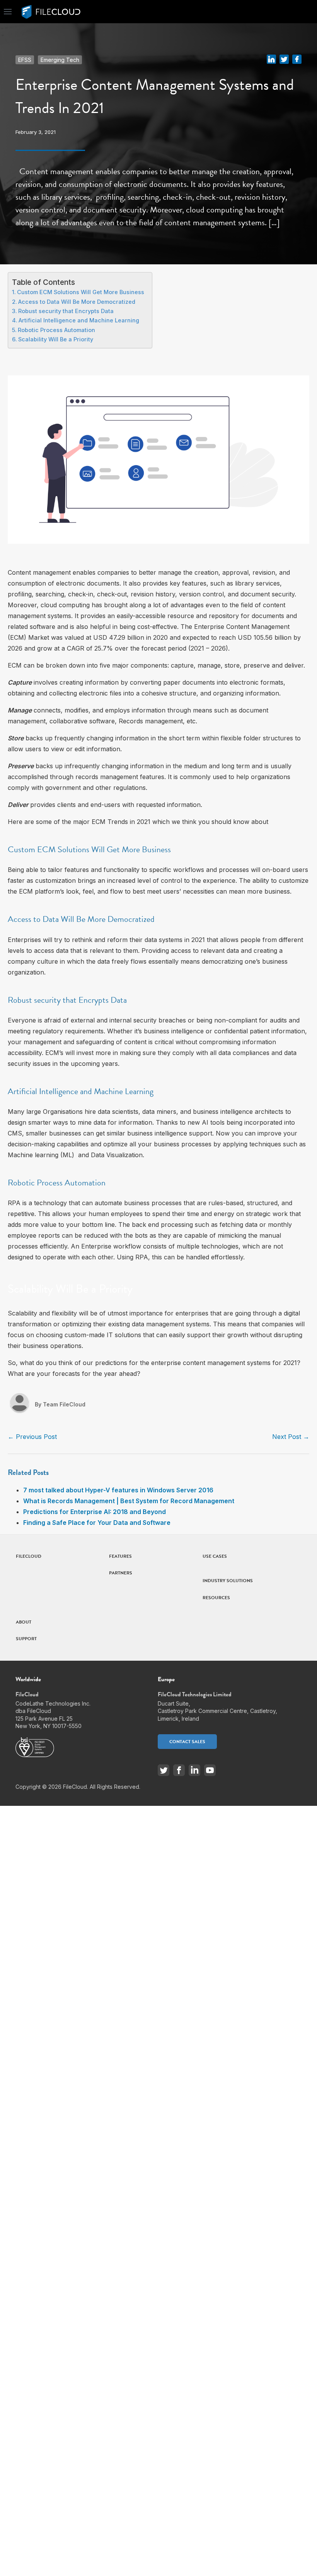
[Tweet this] (284, 58)
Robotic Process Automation (56, 330)
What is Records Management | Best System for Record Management (129, 1501)
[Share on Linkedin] (271, 58)
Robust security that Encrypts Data (66, 311)
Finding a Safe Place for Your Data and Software (97, 1523)
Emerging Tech (60, 60)
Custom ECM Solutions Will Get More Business (81, 292)
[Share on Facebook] (297, 58)
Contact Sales (187, 1742)
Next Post (291, 1437)
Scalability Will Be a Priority (56, 339)
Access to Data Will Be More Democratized (77, 302)
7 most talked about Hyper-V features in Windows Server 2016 (118, 1490)
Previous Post (32, 1437)
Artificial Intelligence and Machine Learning (79, 320)
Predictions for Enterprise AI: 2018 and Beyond (95, 1512)
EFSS (25, 60)
